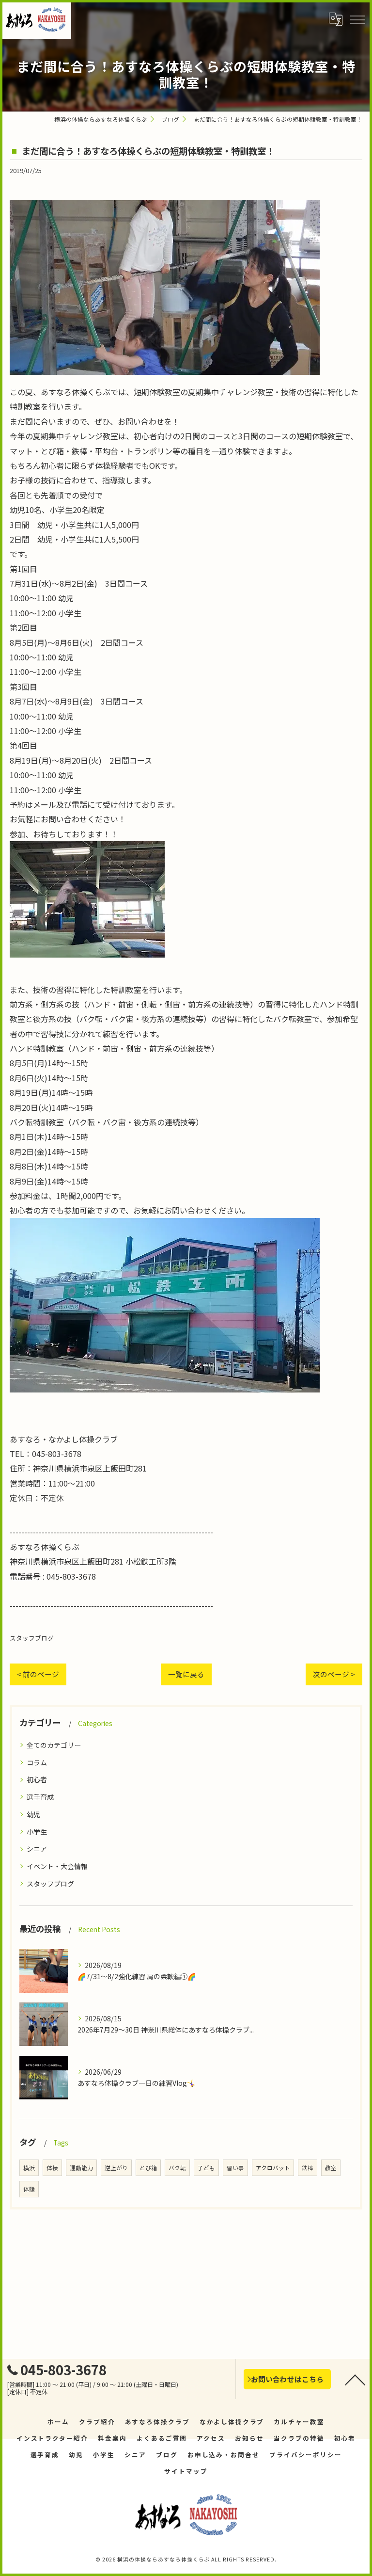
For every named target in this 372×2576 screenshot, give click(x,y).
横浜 (29, 2168)
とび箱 (148, 2168)
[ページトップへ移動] (355, 2379)
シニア (37, 1849)
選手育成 (40, 1797)
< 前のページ (38, 1674)
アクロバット (273, 2168)
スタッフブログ (32, 1638)
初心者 (37, 1779)
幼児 (33, 1814)
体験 (29, 2189)
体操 (52, 2168)
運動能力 (81, 2168)
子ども (206, 2168)
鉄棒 (308, 2168)
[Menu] (357, 19)
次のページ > (334, 1674)
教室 (331, 2168)
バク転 (177, 2168)
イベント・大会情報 (57, 1866)
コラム (37, 1762)
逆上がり (116, 2168)
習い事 (235, 2168)
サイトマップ (186, 2471)
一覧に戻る (186, 1674)
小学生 (37, 1832)
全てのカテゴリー (54, 1745)
